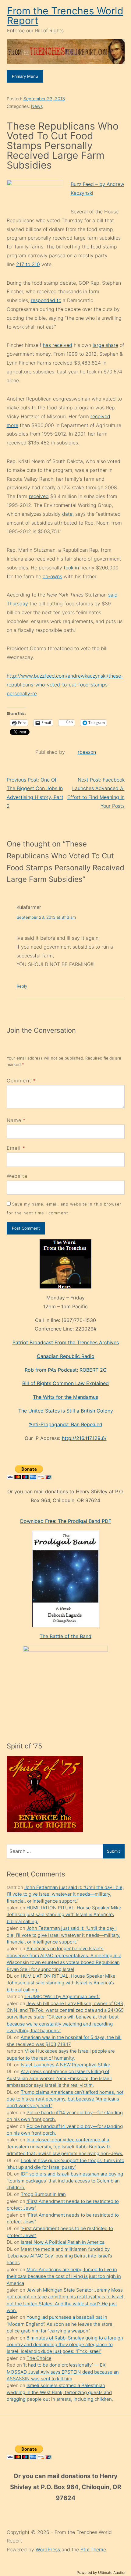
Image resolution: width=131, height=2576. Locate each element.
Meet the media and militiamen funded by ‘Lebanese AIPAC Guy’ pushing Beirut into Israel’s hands (59, 2256)
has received (58, 345)
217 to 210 (28, 264)
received (39, 496)
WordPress (49, 2549)
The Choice (39, 2358)
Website (17, 1176)
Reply (22, 986)
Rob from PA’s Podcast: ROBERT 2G (66, 1370)
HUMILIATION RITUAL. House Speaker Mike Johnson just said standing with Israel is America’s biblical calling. (64, 1915)
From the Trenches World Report (65, 16)
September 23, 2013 (44, 99)
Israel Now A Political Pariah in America (63, 2242)
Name (14, 1120)
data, (68, 514)
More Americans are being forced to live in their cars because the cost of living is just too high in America (64, 2276)
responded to (46, 300)
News (37, 106)
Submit (113, 1851)
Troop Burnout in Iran (43, 2194)
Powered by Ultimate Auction (102, 2572)
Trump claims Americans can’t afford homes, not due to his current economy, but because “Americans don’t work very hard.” (65, 2099)
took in (71, 568)
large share (105, 345)
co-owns (52, 576)
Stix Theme (93, 2549)
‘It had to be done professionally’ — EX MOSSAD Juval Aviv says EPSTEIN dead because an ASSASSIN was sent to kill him (63, 2372)
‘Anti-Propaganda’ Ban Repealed (66, 1424)
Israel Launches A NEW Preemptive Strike (65, 2065)
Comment (21, 1081)
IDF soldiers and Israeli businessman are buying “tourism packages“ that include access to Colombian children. (65, 2181)
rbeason (87, 752)
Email (14, 1148)
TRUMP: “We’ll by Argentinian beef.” (62, 1996)
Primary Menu (25, 76)
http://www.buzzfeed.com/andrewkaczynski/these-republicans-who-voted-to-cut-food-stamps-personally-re (65, 685)
